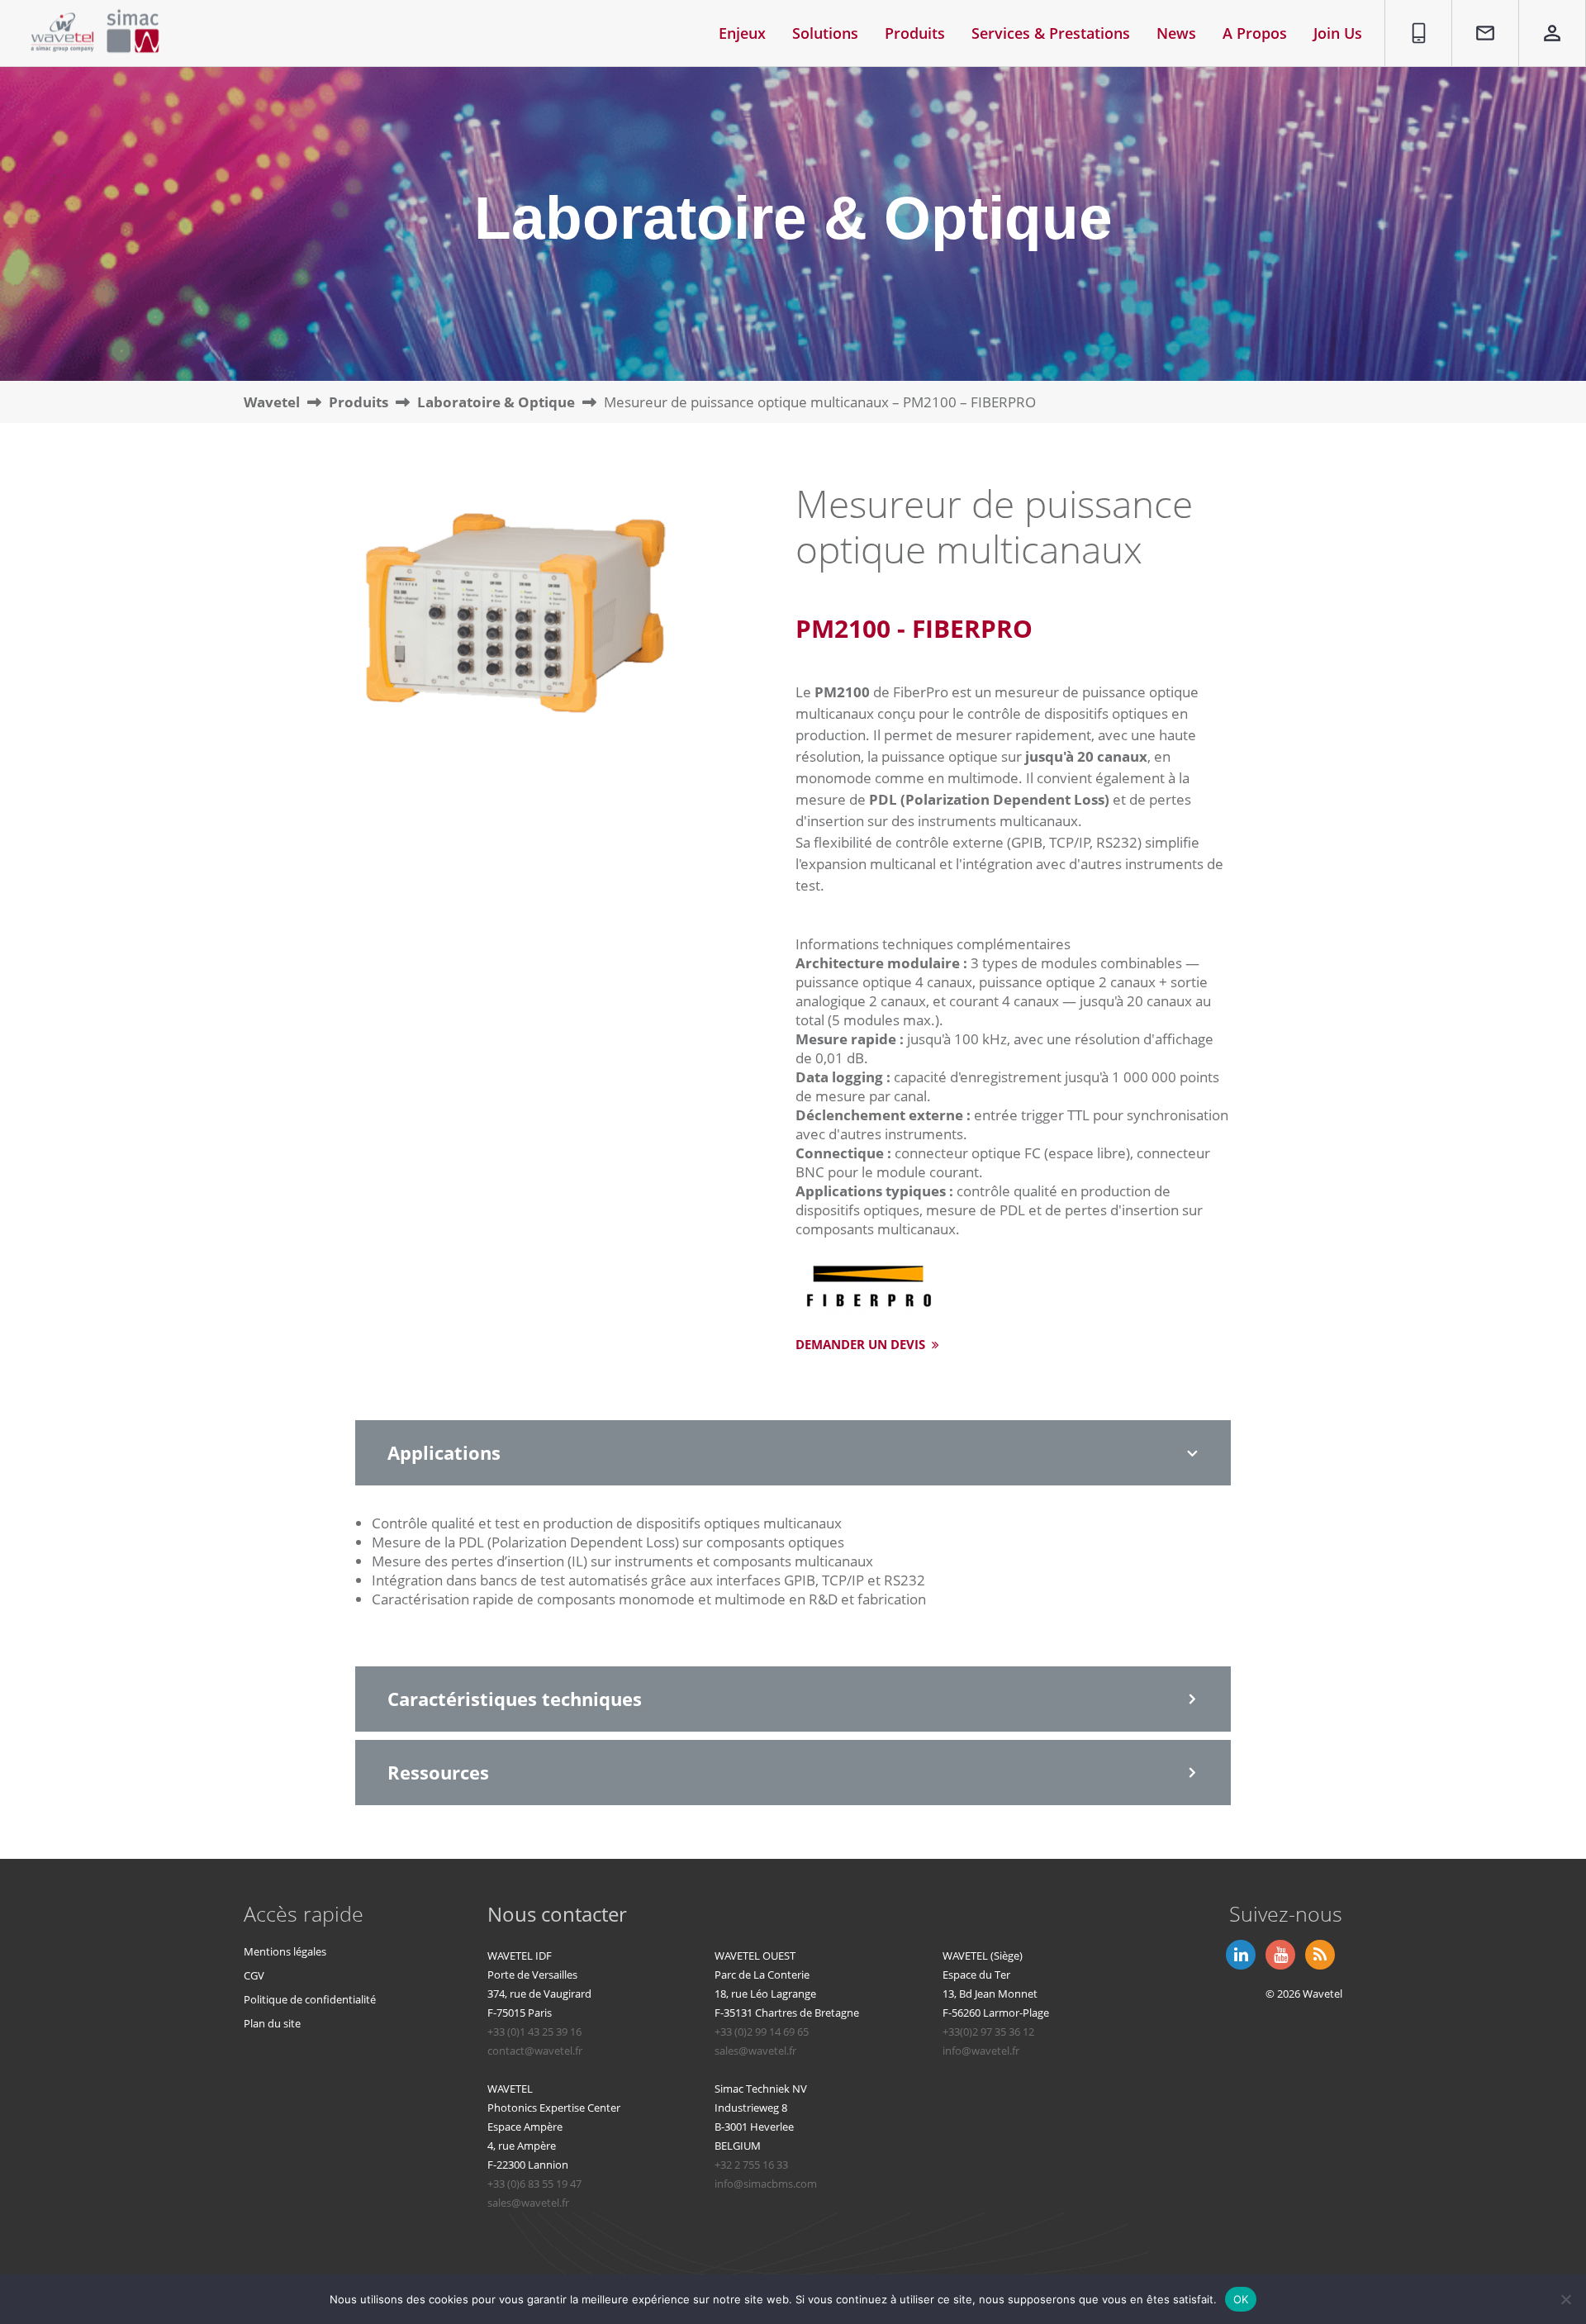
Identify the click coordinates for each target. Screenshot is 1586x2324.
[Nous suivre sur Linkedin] (1239, 1953)
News (1176, 33)
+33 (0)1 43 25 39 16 (534, 2032)
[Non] (1565, 2299)
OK (1241, 2298)
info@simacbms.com (766, 2184)
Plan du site (272, 2023)
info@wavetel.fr (981, 2051)
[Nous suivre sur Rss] (1318, 1953)
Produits (359, 402)
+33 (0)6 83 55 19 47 (534, 2184)
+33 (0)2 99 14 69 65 (762, 2032)
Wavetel (272, 402)
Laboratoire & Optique (496, 402)
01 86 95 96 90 (1413, 19)
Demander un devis (862, 1344)
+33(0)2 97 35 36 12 (988, 2032)
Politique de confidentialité (310, 1999)
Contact (1477, 10)
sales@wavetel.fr (755, 2051)
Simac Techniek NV (761, 2089)
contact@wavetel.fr (535, 2051)
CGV (254, 1975)
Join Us (1338, 33)
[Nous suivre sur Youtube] (1279, 1953)
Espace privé (1541, 19)
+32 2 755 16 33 (751, 2165)
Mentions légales (285, 1951)
